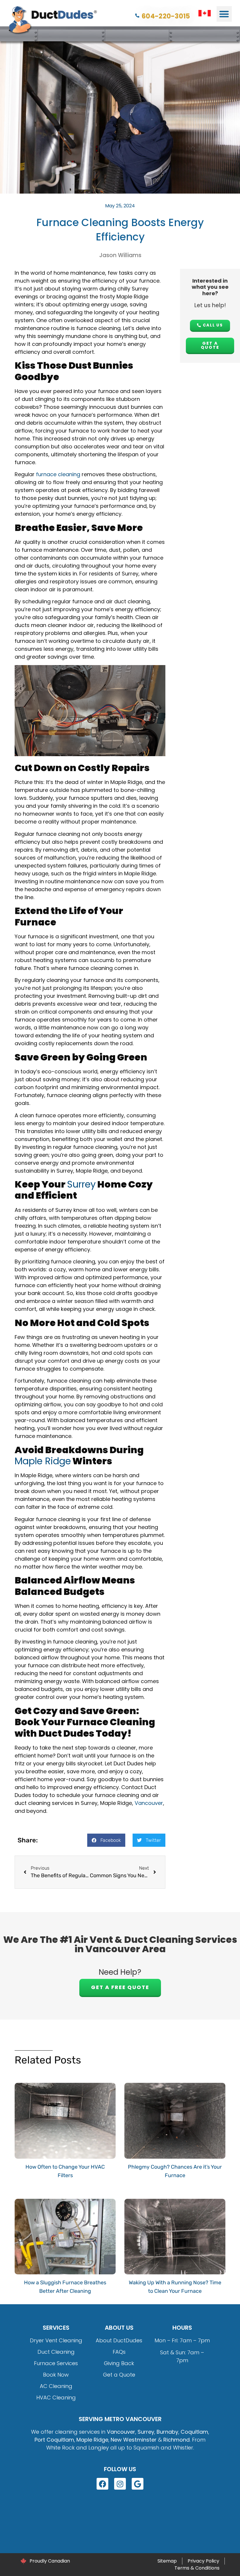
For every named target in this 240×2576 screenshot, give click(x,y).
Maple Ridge (43, 1461)
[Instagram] (120, 2484)
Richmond (176, 2440)
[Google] (138, 2484)
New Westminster (134, 2440)
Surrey (81, 1184)
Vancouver (149, 1803)
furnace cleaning (58, 474)
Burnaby (167, 2432)
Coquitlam (194, 2432)
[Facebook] (102, 2484)
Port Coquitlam (54, 2440)
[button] (224, 14)
